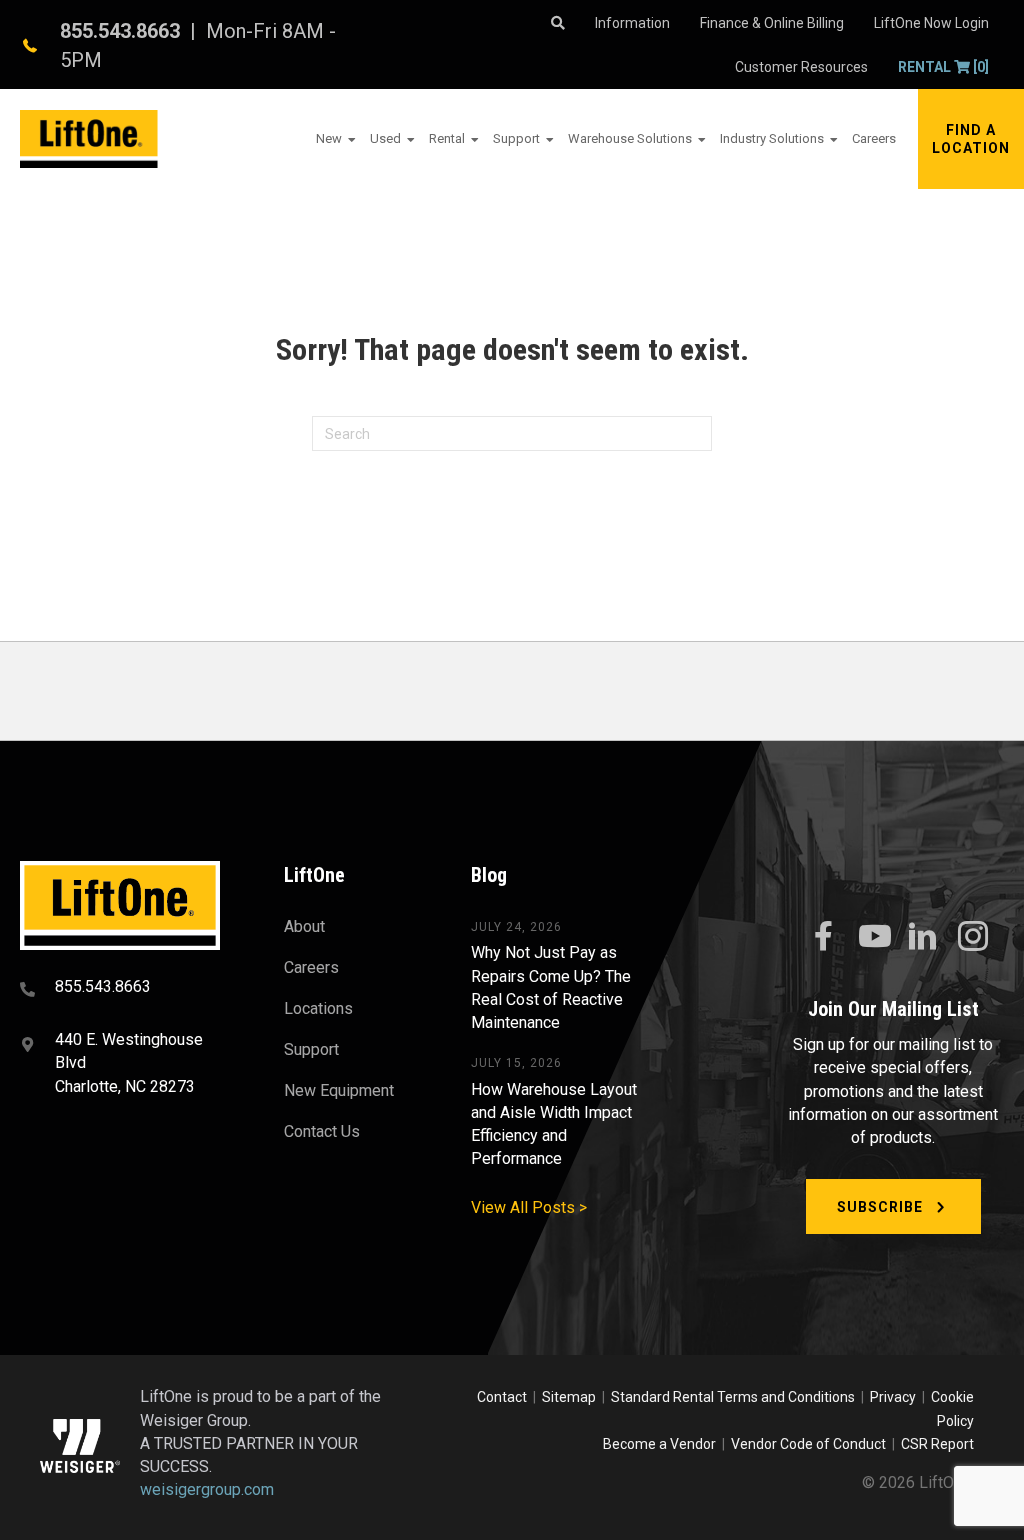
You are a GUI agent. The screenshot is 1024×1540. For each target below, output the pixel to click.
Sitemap (572, 1397)
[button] (971, 139)
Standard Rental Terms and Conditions (733, 1397)
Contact (503, 1397)
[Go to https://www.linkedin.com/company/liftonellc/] (923, 938)
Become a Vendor (659, 1444)
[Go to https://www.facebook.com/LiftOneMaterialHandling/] (823, 937)
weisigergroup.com (207, 1489)
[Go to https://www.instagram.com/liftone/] (973, 938)
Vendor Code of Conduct (811, 1444)
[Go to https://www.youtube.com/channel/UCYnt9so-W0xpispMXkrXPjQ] (873, 937)
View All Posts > (529, 1207)
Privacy (893, 1397)
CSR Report (937, 1444)
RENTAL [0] (943, 67)
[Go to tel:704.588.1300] (127, 989)
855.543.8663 (120, 31)
